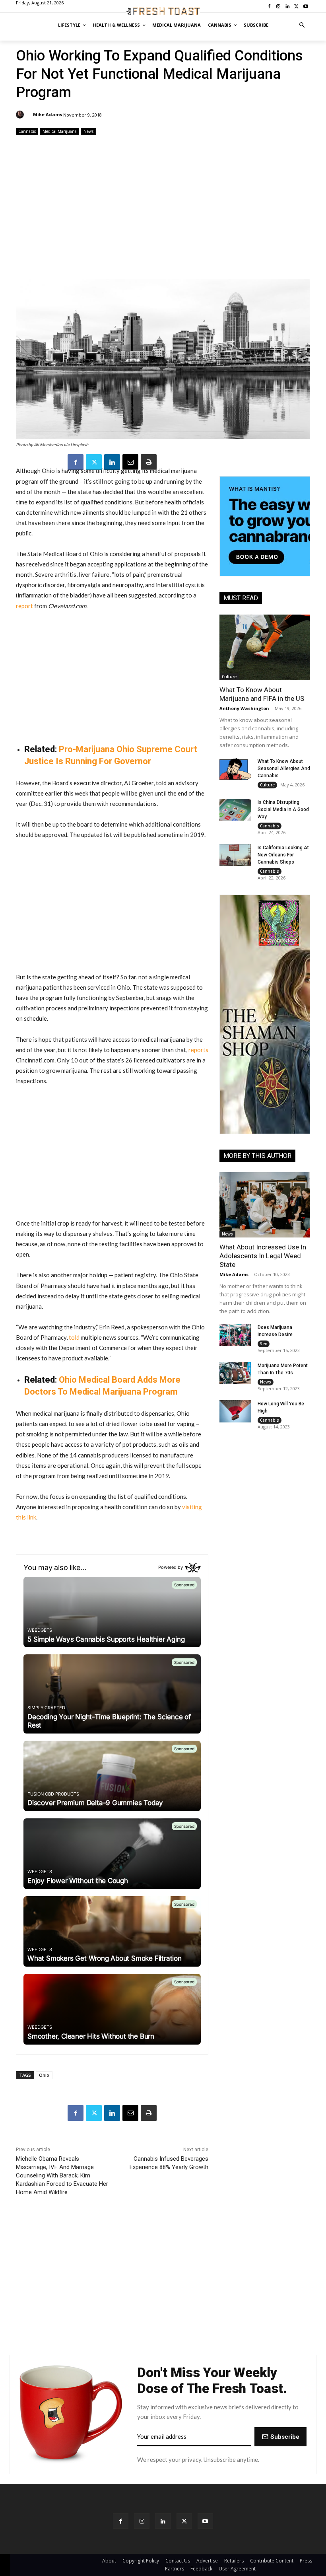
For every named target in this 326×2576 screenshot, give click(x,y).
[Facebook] (76, 462)
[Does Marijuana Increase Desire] (235, 1335)
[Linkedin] (112, 462)
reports (198, 1050)
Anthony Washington (244, 708)
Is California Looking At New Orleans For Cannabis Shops (283, 855)
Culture (229, 677)
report (24, 606)
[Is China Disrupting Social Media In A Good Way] (235, 810)
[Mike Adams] (21, 115)
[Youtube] (205, 2521)
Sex (264, 1344)
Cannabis (27, 131)
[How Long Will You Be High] (235, 1411)
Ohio (44, 2075)
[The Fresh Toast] (163, 11)
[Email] (130, 462)
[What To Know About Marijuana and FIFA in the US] (265, 647)
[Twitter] (94, 462)
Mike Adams (48, 114)
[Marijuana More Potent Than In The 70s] (235, 1373)
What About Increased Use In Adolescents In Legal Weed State (263, 1256)
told (74, 1337)
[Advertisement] (163, 208)
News (88, 131)
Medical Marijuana (60, 131)
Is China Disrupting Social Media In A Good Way (283, 809)
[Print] (149, 462)
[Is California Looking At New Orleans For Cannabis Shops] (235, 855)
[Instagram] (142, 2521)
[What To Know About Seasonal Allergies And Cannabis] (235, 769)
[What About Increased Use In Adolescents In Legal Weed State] (265, 1205)
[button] (302, 25)
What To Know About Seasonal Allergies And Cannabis (284, 769)
